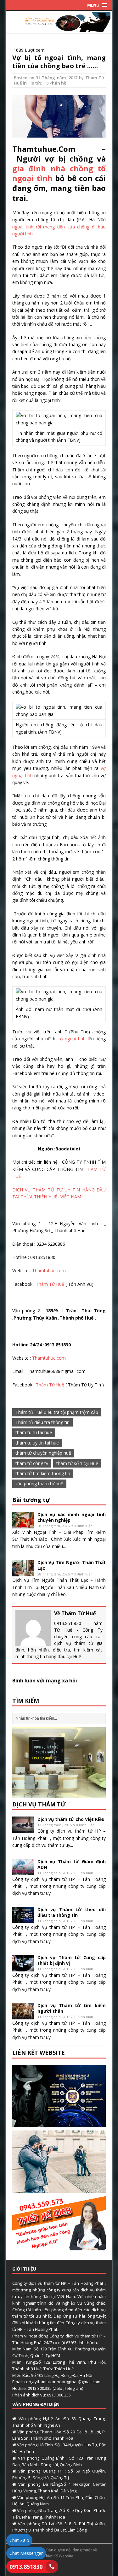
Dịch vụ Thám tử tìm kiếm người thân (72, 2008)
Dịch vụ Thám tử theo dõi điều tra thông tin (72, 1912)
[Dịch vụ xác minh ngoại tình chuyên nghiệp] (23, 1524)
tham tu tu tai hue (34, 1432)
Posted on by (50, 78)
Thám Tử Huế (49, 1284)
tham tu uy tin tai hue (37, 1443)
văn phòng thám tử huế (39, 1483)
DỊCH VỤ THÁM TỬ (39, 1804)
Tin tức (35, 83)
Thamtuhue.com (49, 1270)
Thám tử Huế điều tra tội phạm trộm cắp (57, 1412)
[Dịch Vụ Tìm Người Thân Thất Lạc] (23, 1573)
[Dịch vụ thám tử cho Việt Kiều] (23, 1829)
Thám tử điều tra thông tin (42, 1422)
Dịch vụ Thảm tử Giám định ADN (72, 1864)
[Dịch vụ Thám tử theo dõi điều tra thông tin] (23, 1920)
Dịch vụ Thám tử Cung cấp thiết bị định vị (72, 1960)
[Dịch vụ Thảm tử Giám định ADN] (23, 1872)
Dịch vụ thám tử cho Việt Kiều (71, 1819)
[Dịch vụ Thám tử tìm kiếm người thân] (23, 2015)
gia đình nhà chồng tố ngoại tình (59, 173)
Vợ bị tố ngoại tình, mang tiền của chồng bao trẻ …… (59, 62)
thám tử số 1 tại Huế (77, 1463)
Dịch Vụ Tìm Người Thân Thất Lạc (72, 1565)
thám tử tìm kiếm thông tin (43, 1473)
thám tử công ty (32, 1463)
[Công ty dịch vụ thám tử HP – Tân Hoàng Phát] (59, 28)
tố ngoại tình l (73, 1039)
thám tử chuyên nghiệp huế (43, 1453)
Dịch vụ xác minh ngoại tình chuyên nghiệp (72, 1517)
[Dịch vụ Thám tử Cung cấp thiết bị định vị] (23, 1967)
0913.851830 (26, 2567)
